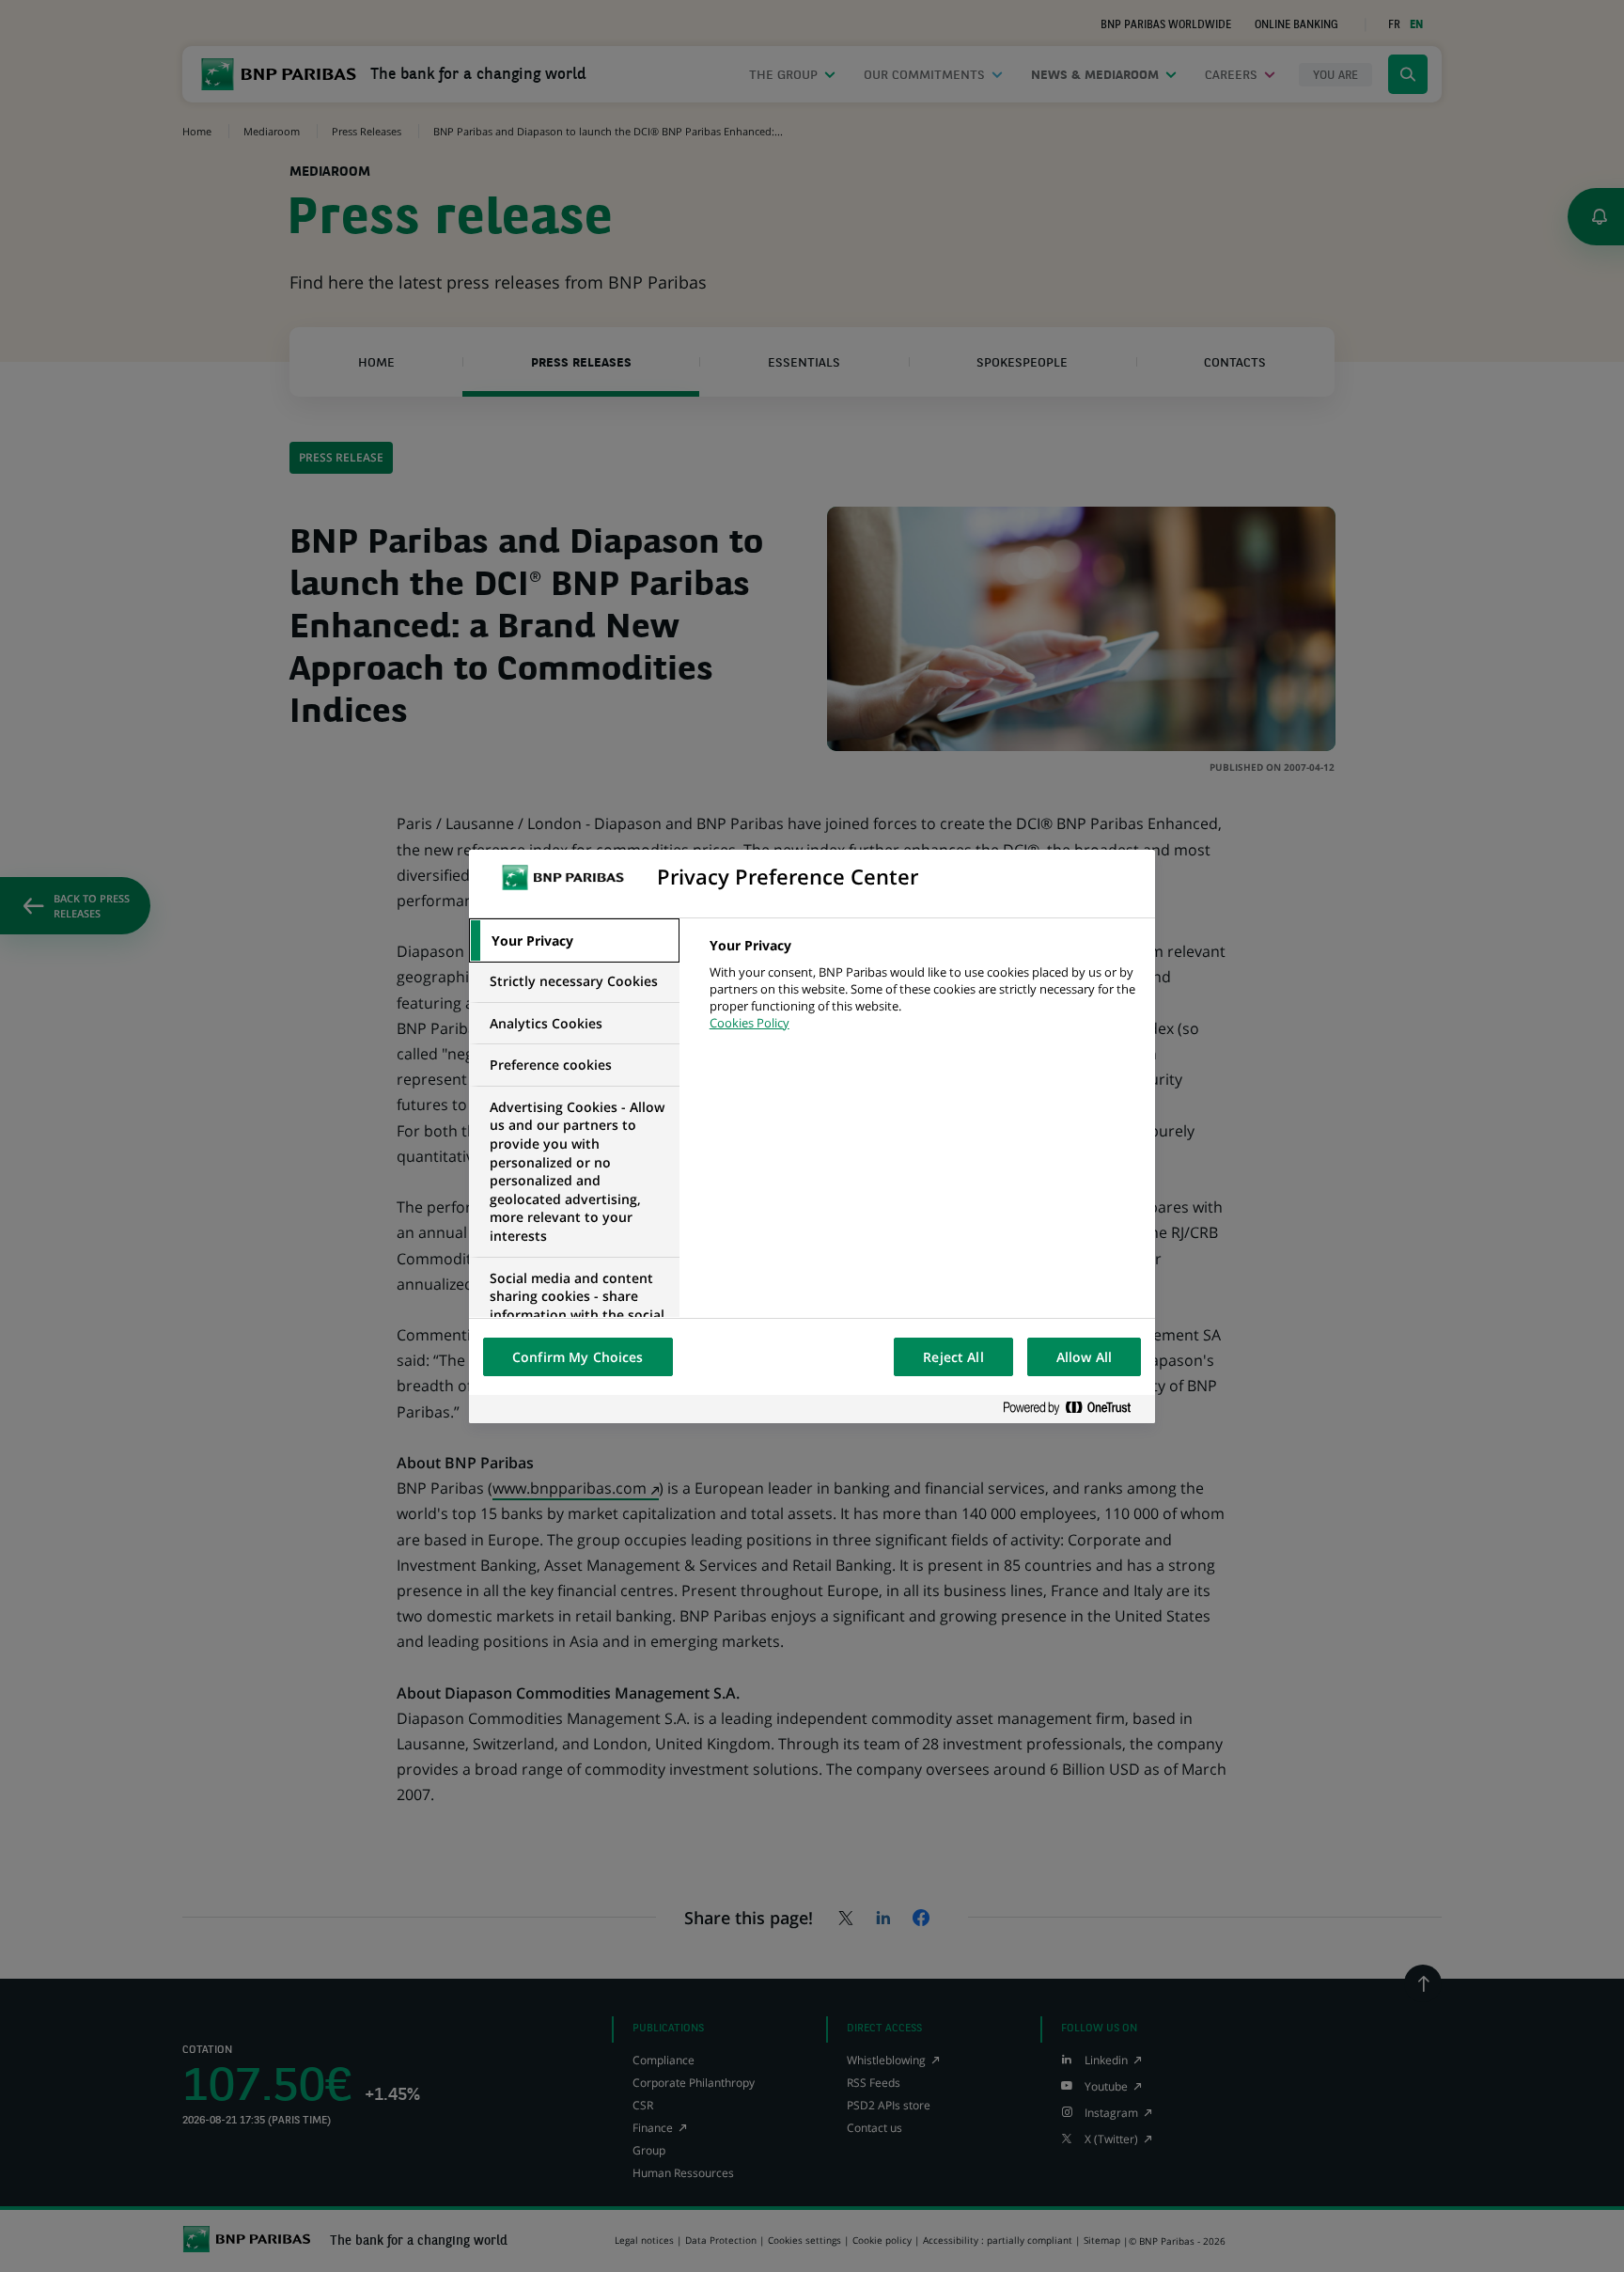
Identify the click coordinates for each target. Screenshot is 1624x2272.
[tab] (574, 941)
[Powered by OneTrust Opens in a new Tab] (1074, 1409)
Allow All (1084, 1357)
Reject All (953, 1357)
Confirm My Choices (578, 1357)
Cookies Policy (750, 1023)
